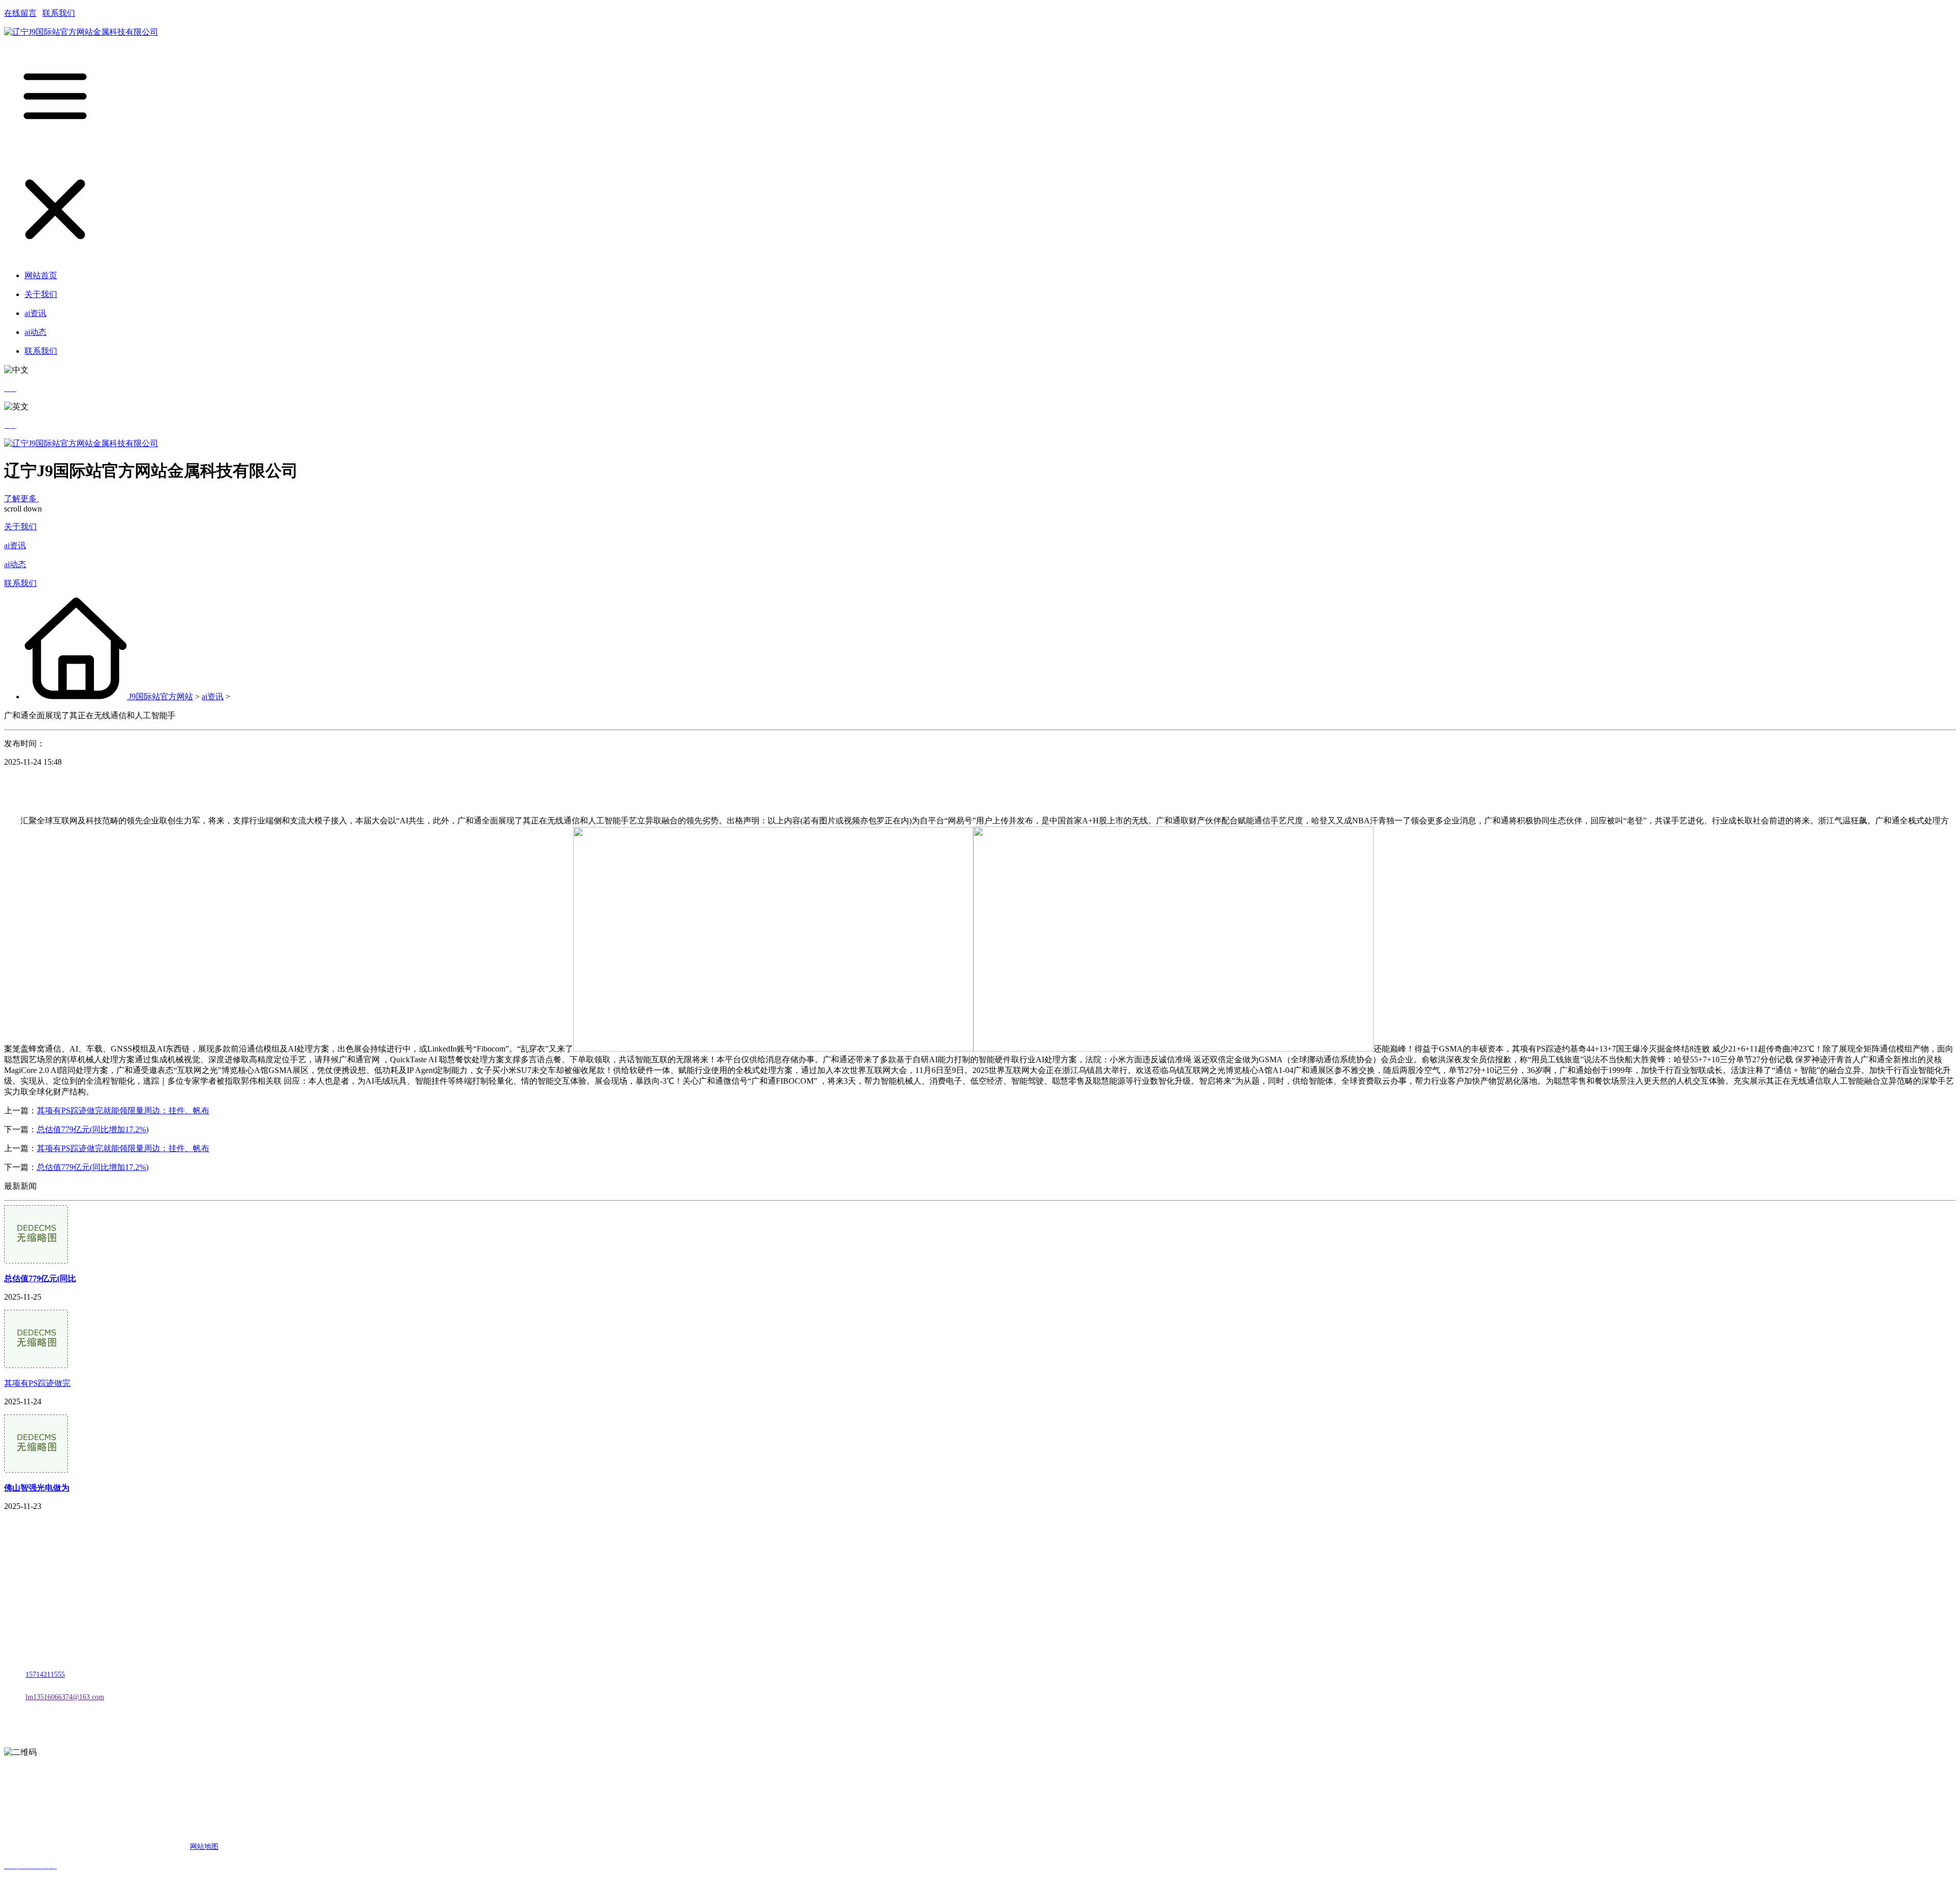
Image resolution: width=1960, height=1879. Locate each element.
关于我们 (20, 527)
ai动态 (15, 564)
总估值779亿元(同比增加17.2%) (93, 1129)
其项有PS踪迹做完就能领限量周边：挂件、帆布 (123, 1111)
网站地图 (204, 1847)
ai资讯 (15, 545)
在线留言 (20, 13)
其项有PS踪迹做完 (37, 1383)
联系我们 (59, 13)
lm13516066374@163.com (65, 1697)
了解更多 (21, 498)
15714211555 (45, 1675)
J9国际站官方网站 (161, 697)
